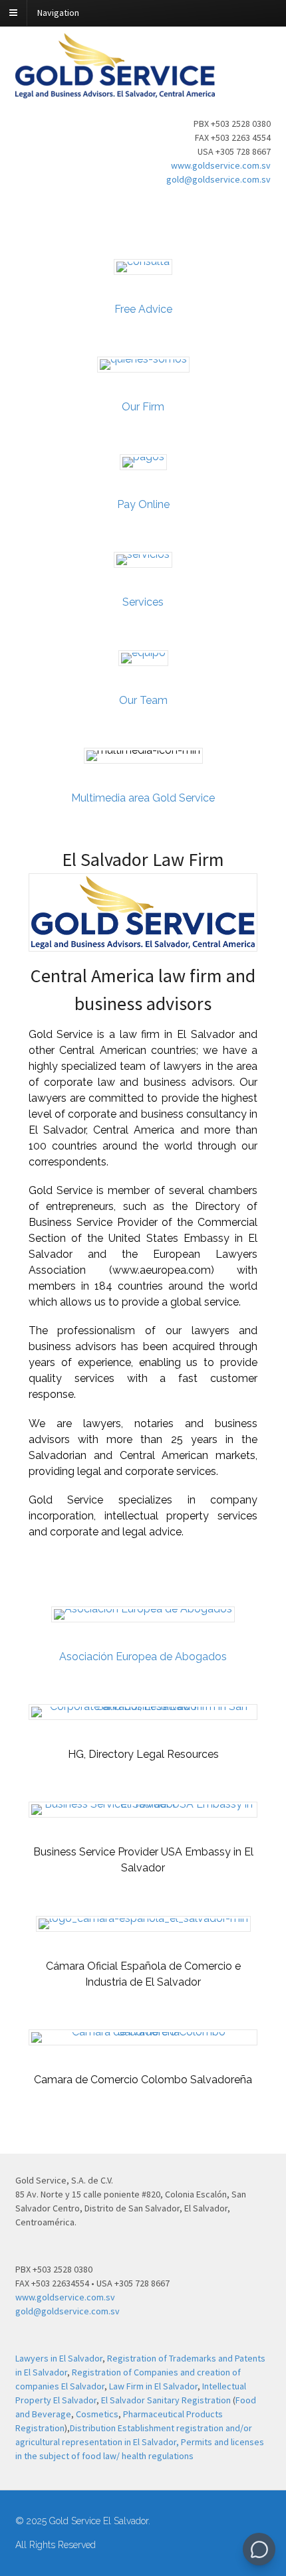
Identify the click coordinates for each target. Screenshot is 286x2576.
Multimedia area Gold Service (143, 798)
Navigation (58, 13)
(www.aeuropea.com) (162, 1270)
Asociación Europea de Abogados (143, 1657)
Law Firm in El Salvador (153, 2386)
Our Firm (143, 407)
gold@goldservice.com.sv (218, 179)
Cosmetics (97, 2414)
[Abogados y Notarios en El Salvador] (115, 91)
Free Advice (143, 309)
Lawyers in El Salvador (59, 2358)
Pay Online (143, 504)
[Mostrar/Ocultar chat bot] (259, 2549)
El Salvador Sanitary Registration (166, 2400)
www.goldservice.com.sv (221, 165)
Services (143, 602)
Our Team (143, 700)
